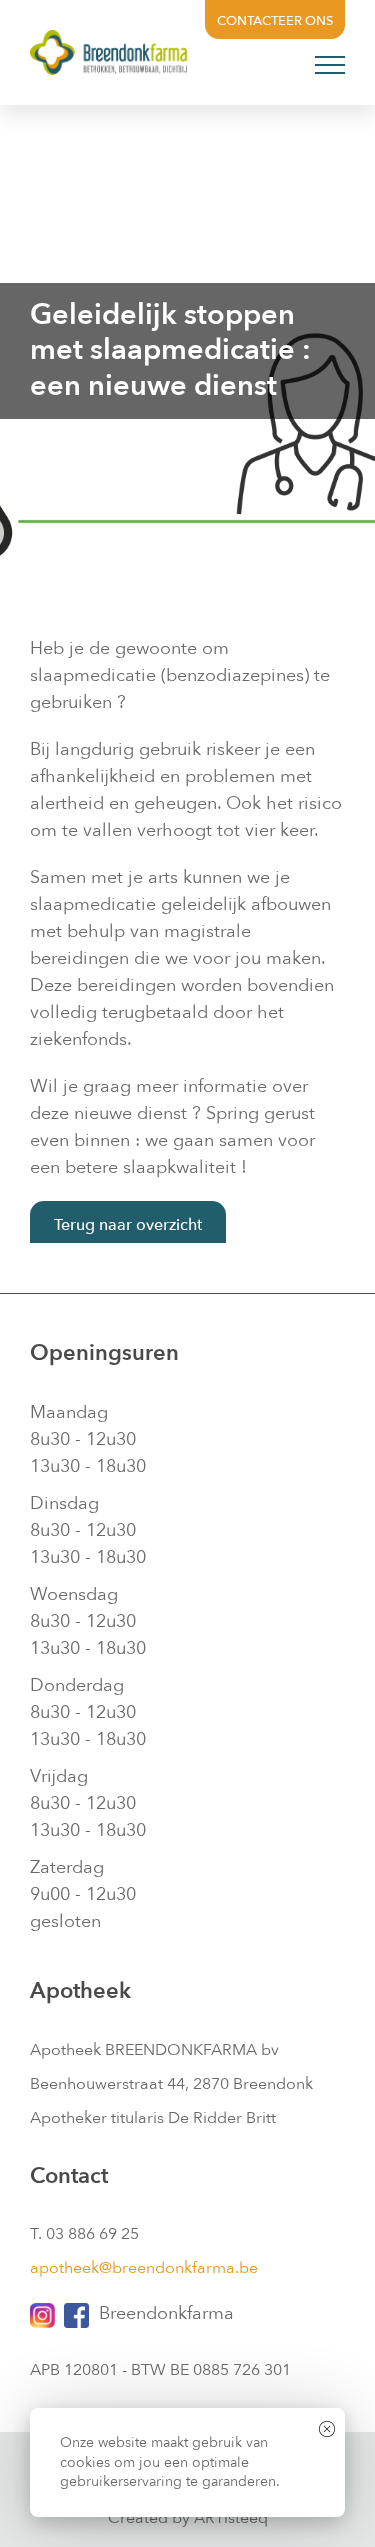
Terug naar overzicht (128, 1225)
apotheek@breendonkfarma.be (144, 2268)
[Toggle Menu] (330, 65)
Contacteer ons (275, 21)
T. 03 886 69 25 (84, 2234)
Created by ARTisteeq (188, 2518)
